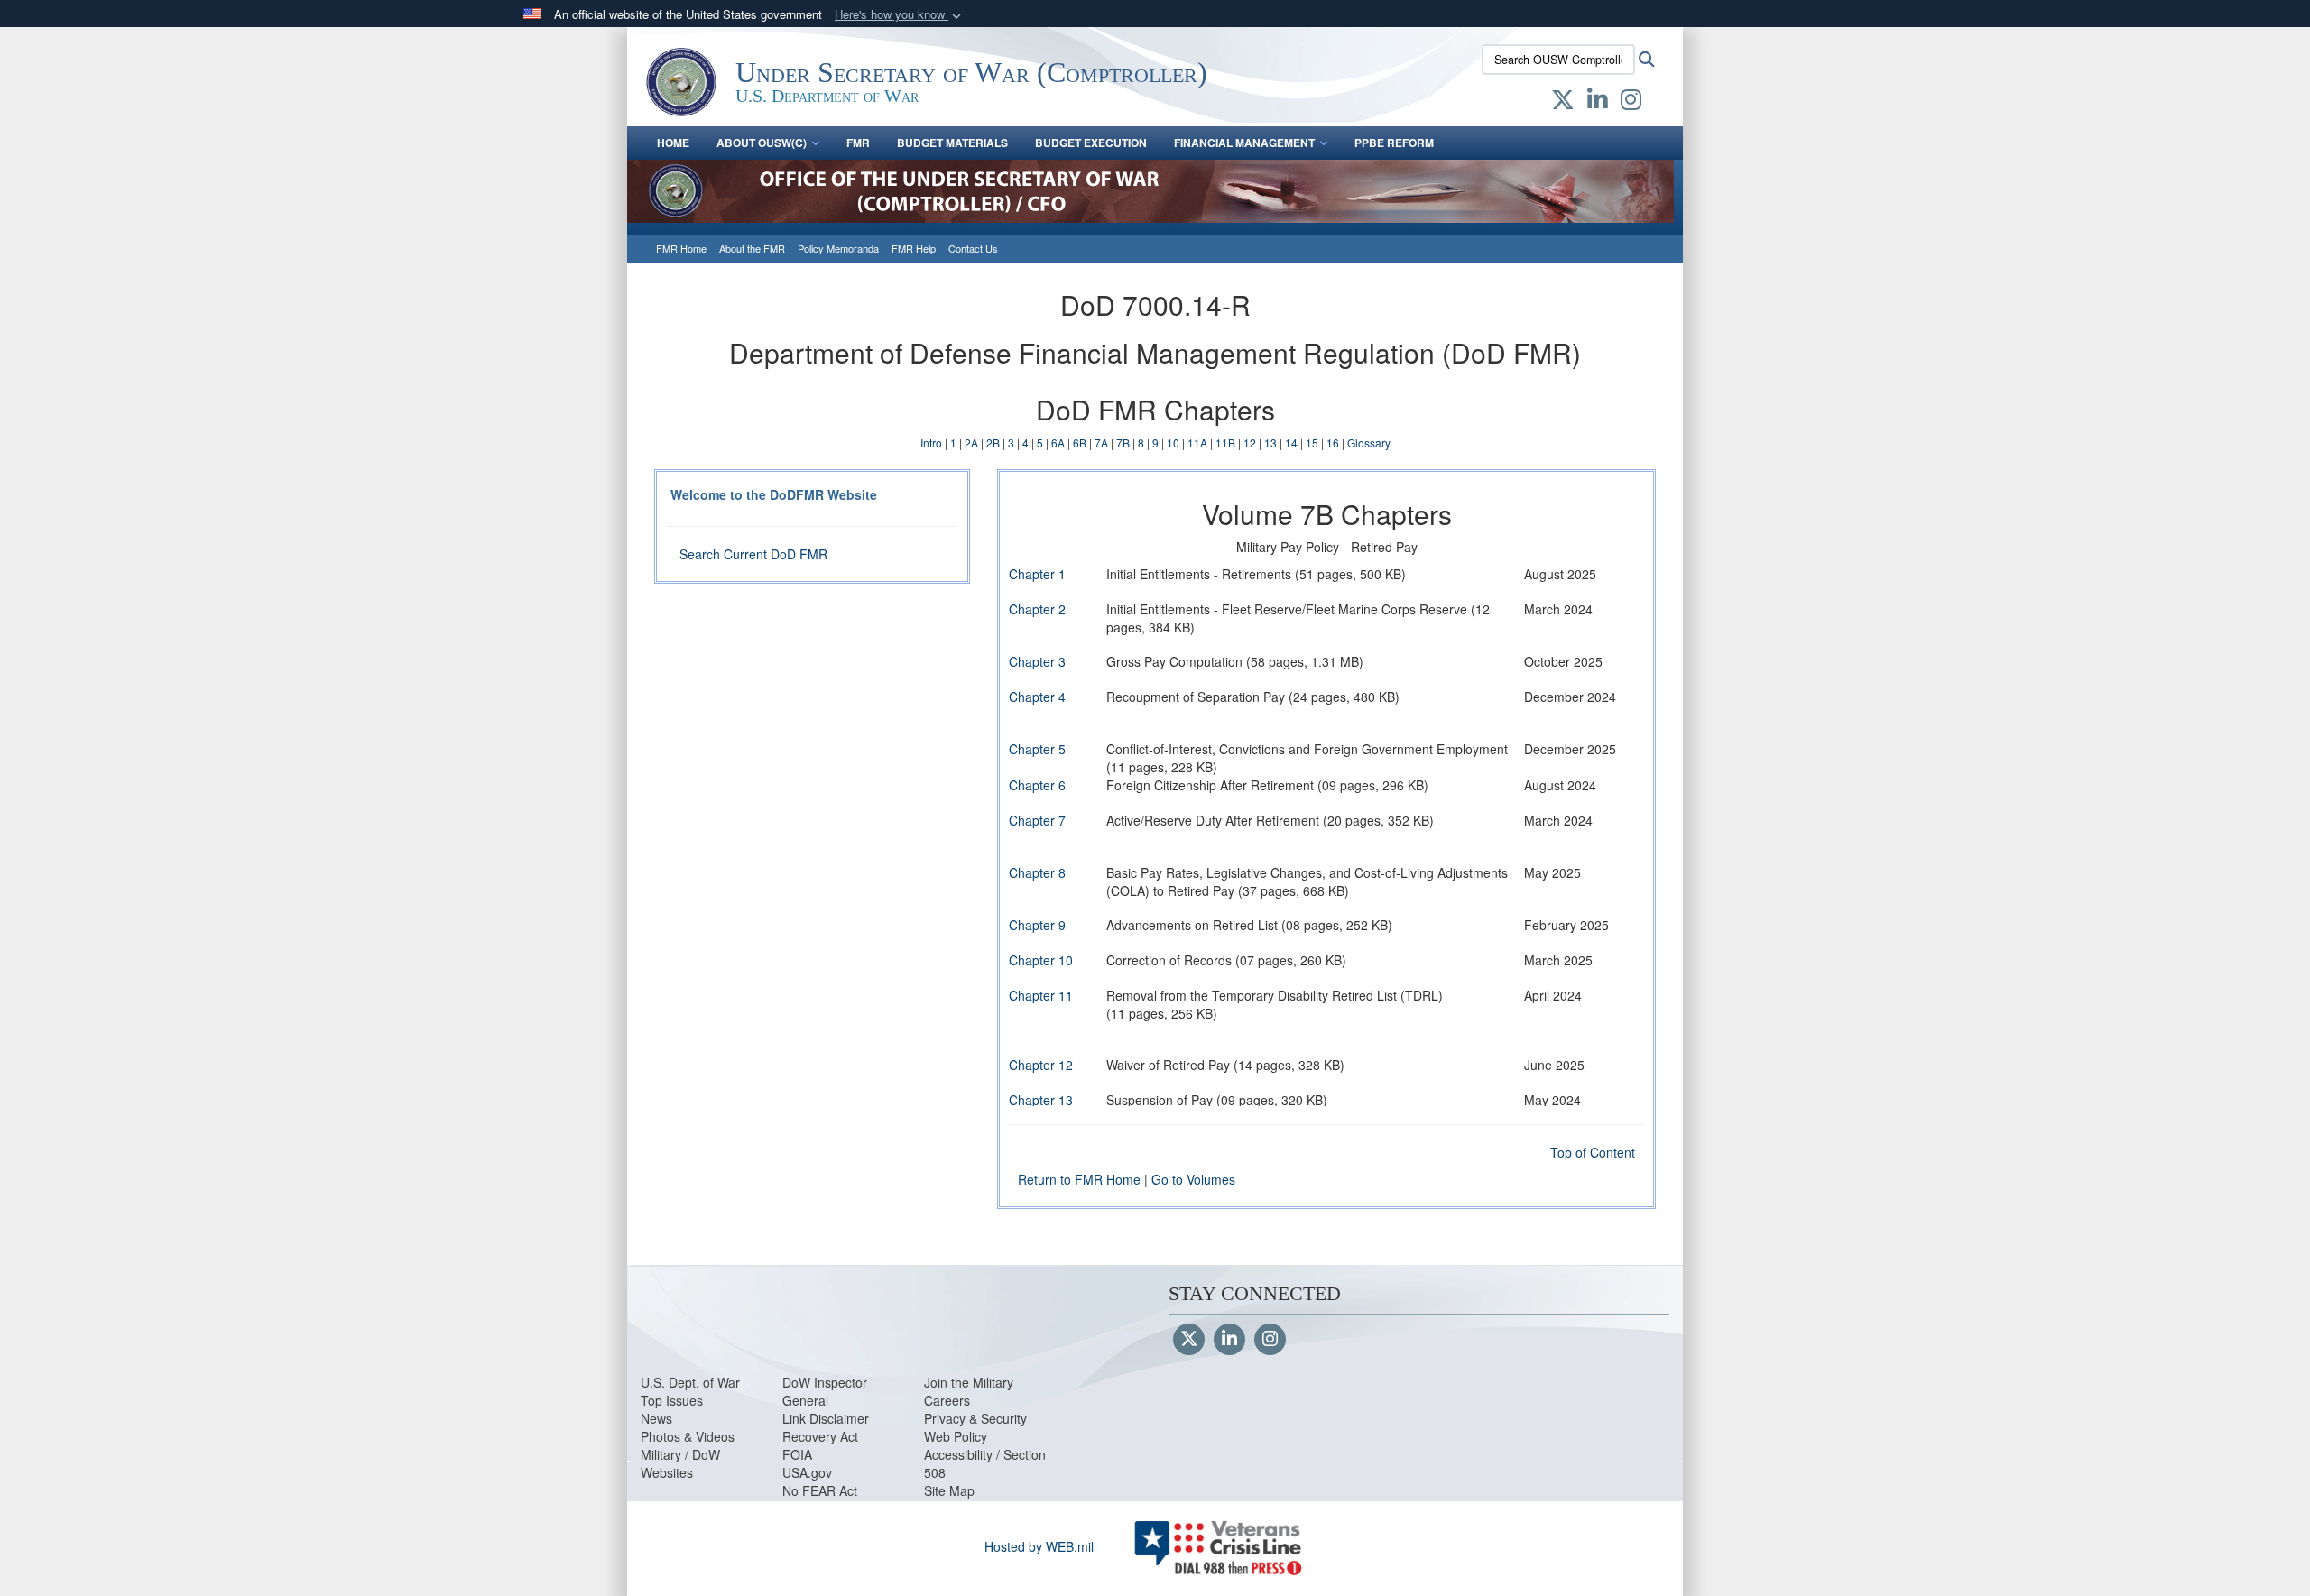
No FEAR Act (820, 1490)
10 (1173, 443)
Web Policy (956, 1436)
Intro (931, 443)
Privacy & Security (975, 1418)
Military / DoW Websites (680, 1463)
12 (1250, 443)
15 (1312, 443)
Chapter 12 (1041, 1065)
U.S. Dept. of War (690, 1382)
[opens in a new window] (1563, 103)
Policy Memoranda (838, 248)
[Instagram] (1270, 1340)
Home (673, 143)
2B (993, 443)
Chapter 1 (1037, 574)
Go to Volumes (1193, 1179)
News (656, 1418)
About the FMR (752, 248)
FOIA (797, 1454)
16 (1333, 443)
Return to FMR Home (1079, 1179)
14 (1291, 443)
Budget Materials (952, 143)
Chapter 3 (1037, 661)
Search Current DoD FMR (753, 554)
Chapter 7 (1037, 820)
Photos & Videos (688, 1436)
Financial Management (1244, 143)
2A (971, 443)
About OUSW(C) (762, 143)
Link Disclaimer (826, 1418)
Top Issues (672, 1400)
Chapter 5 (1037, 749)
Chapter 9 (1037, 925)
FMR (858, 143)
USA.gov (807, 1472)
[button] (900, 15)
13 (1270, 443)
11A (1197, 443)
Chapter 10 (1041, 960)
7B (1123, 443)
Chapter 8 (1037, 872)
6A (1058, 443)
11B (1225, 443)
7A (1101, 443)
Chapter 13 (1041, 1100)
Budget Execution (1091, 143)
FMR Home (681, 248)
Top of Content (1593, 1152)
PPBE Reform (1394, 143)
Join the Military (969, 1382)
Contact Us (973, 248)
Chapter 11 (1041, 995)
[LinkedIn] (1229, 1340)
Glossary (1369, 443)
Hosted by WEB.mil (1039, 1546)
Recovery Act (820, 1436)
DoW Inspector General (825, 1391)
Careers (947, 1400)
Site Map (949, 1490)
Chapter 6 (1037, 785)
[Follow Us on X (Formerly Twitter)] (1189, 1340)
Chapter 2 (1037, 609)
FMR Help (914, 248)
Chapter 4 (1037, 697)
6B (1080, 443)
